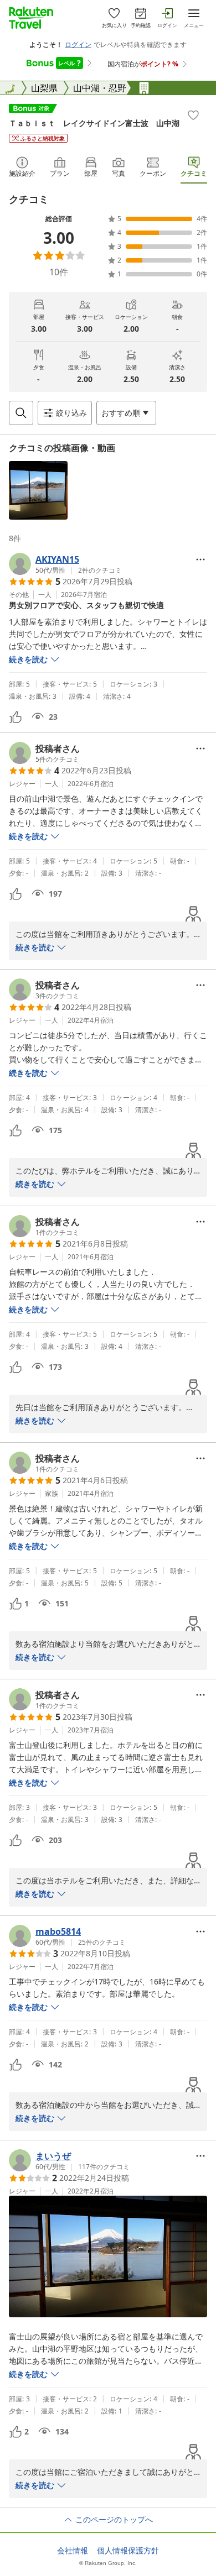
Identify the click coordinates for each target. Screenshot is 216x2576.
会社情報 (73, 2551)
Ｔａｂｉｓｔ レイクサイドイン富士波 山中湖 (94, 123)
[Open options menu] (200, 559)
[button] (38, 490)
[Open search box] (21, 413)
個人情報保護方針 (128, 2551)
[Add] (193, 115)
